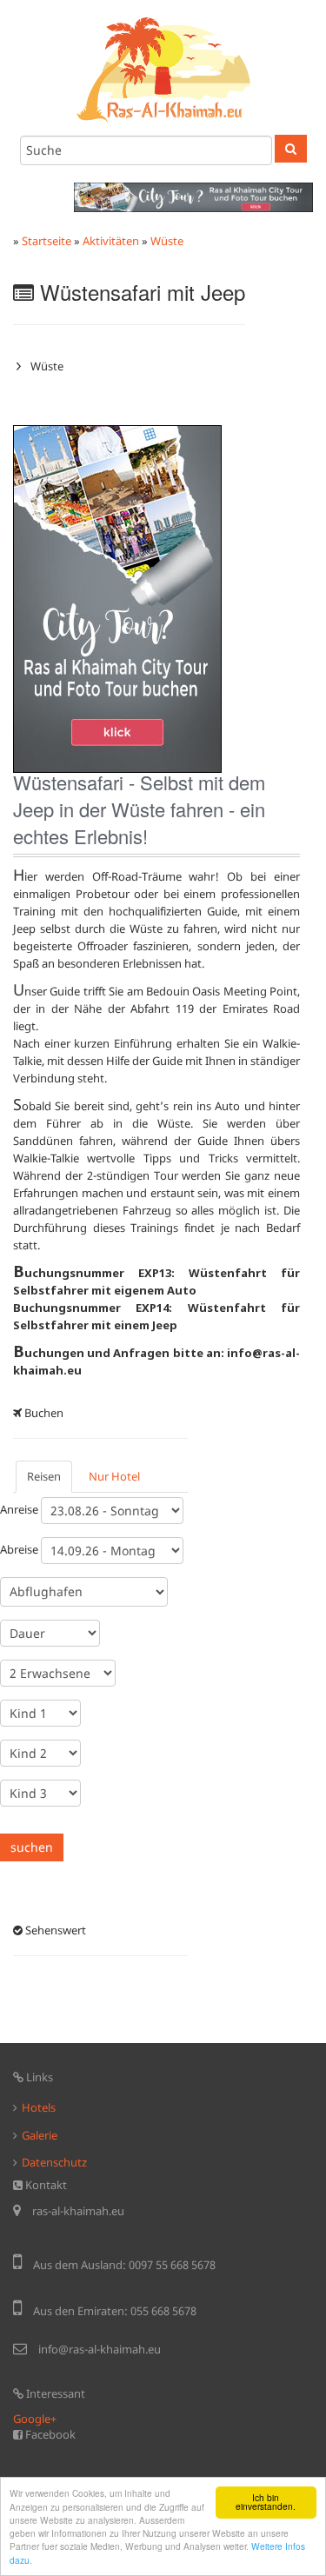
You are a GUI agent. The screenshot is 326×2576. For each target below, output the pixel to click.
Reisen (44, 1476)
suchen (32, 1847)
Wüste (167, 241)
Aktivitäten (111, 241)
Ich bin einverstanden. (266, 2502)
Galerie (40, 2135)
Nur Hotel (114, 1476)
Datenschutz (54, 2162)
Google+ (35, 2419)
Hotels (39, 2107)
